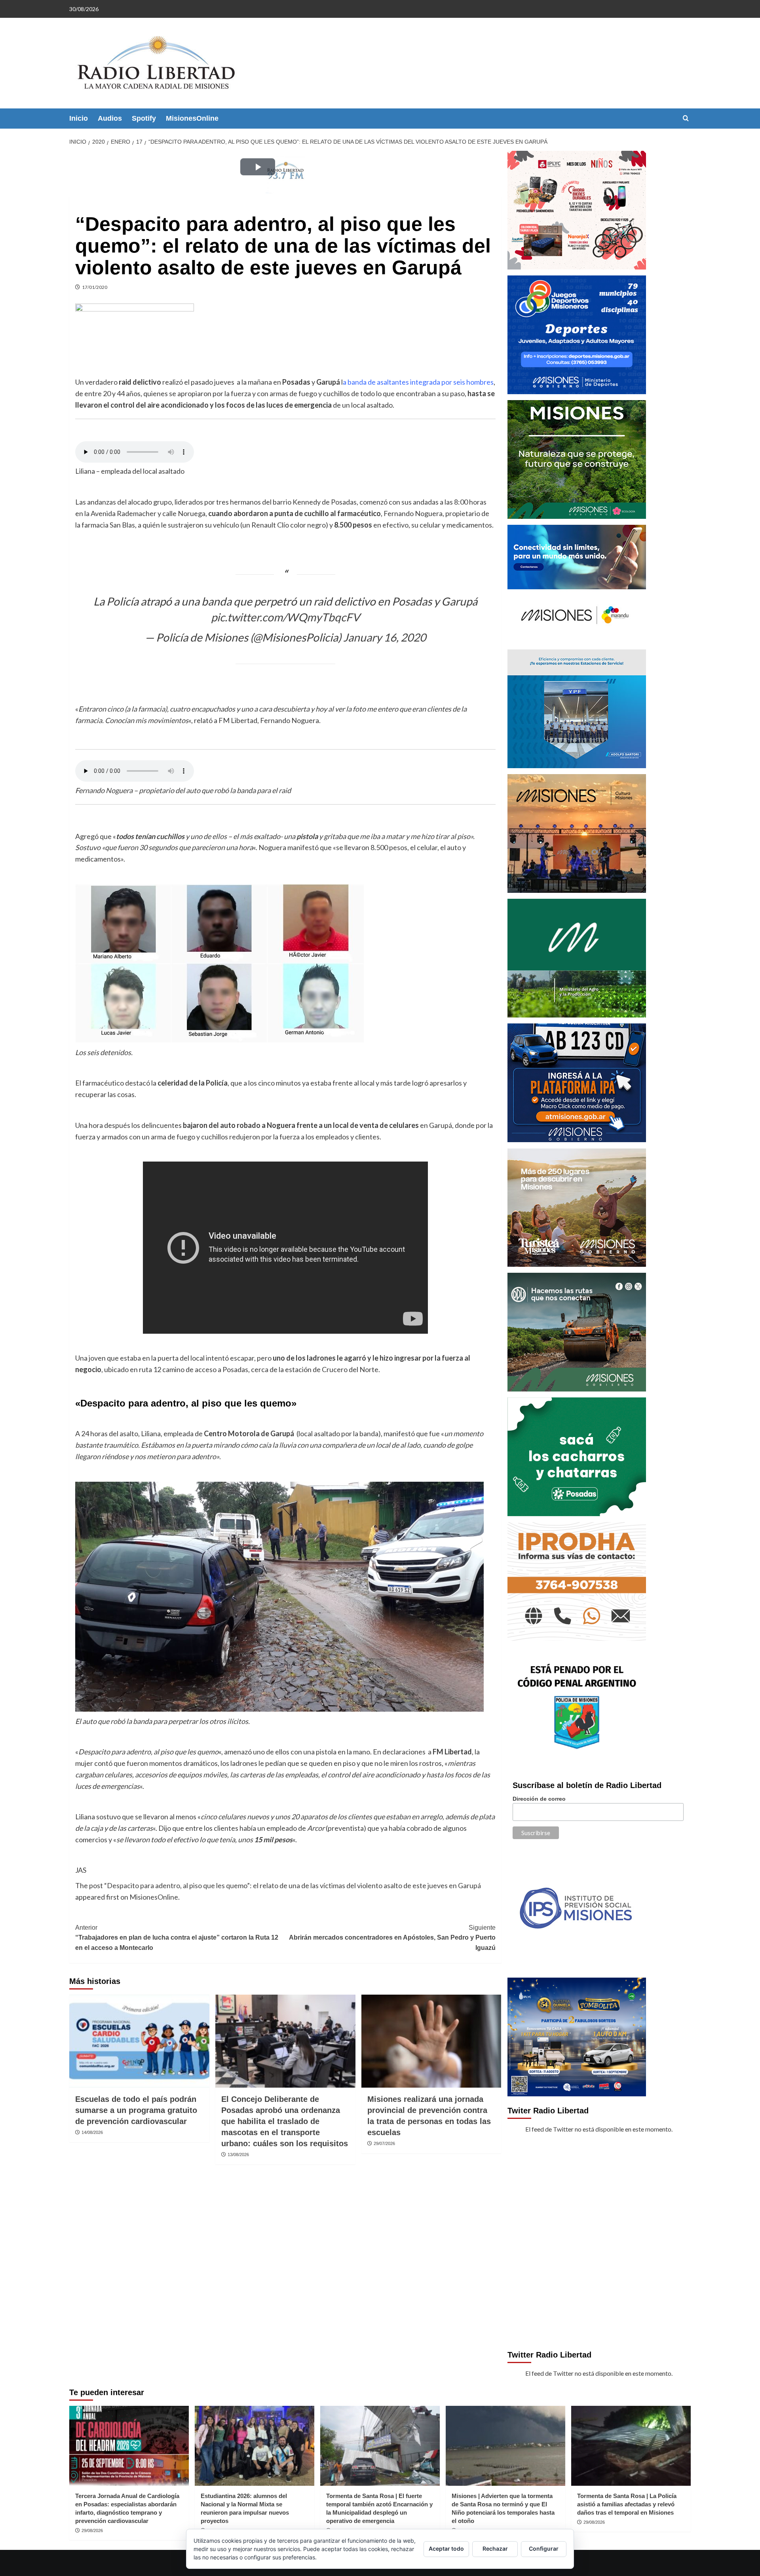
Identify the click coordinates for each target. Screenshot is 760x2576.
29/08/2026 (92, 2530)
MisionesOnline (192, 118)
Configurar (544, 2548)
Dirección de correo (539, 1799)
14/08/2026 (92, 2132)
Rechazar (495, 2548)
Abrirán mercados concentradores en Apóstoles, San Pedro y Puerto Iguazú (392, 1938)
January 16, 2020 (385, 637)
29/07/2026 (384, 2143)
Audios (110, 118)
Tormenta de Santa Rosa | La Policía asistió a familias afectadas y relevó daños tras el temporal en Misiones (627, 2504)
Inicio (79, 118)
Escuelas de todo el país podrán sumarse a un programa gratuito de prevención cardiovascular (136, 2110)
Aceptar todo (446, 2548)
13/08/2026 (238, 2155)
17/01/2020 (95, 287)
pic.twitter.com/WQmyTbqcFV (285, 617)
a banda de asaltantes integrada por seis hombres (418, 382)
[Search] (686, 119)
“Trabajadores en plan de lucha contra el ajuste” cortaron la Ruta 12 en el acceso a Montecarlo (177, 1938)
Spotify (144, 118)
